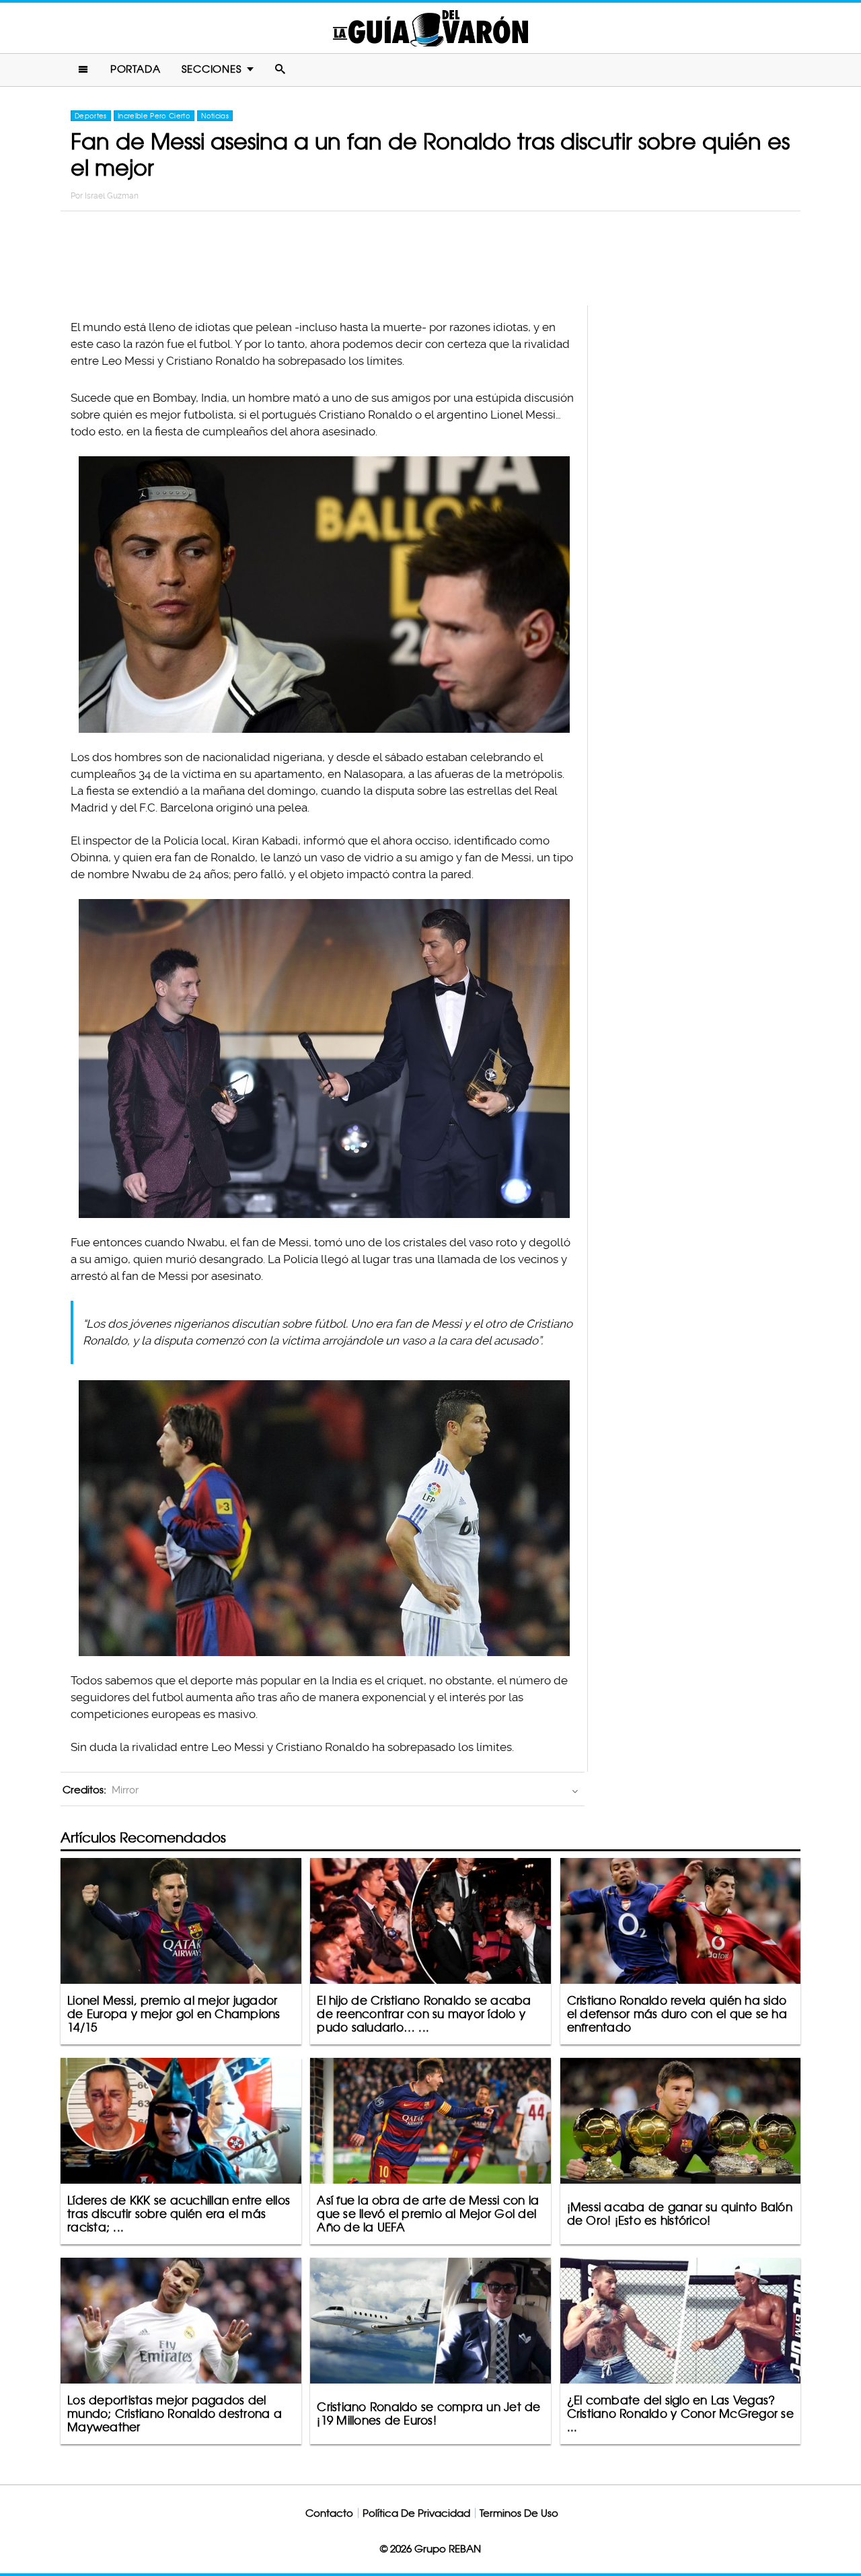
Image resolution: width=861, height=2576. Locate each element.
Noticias (215, 116)
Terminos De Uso (519, 2513)
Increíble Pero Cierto (154, 116)
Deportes (91, 116)
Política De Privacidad (416, 2513)
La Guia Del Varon (430, 28)
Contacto (329, 2513)
